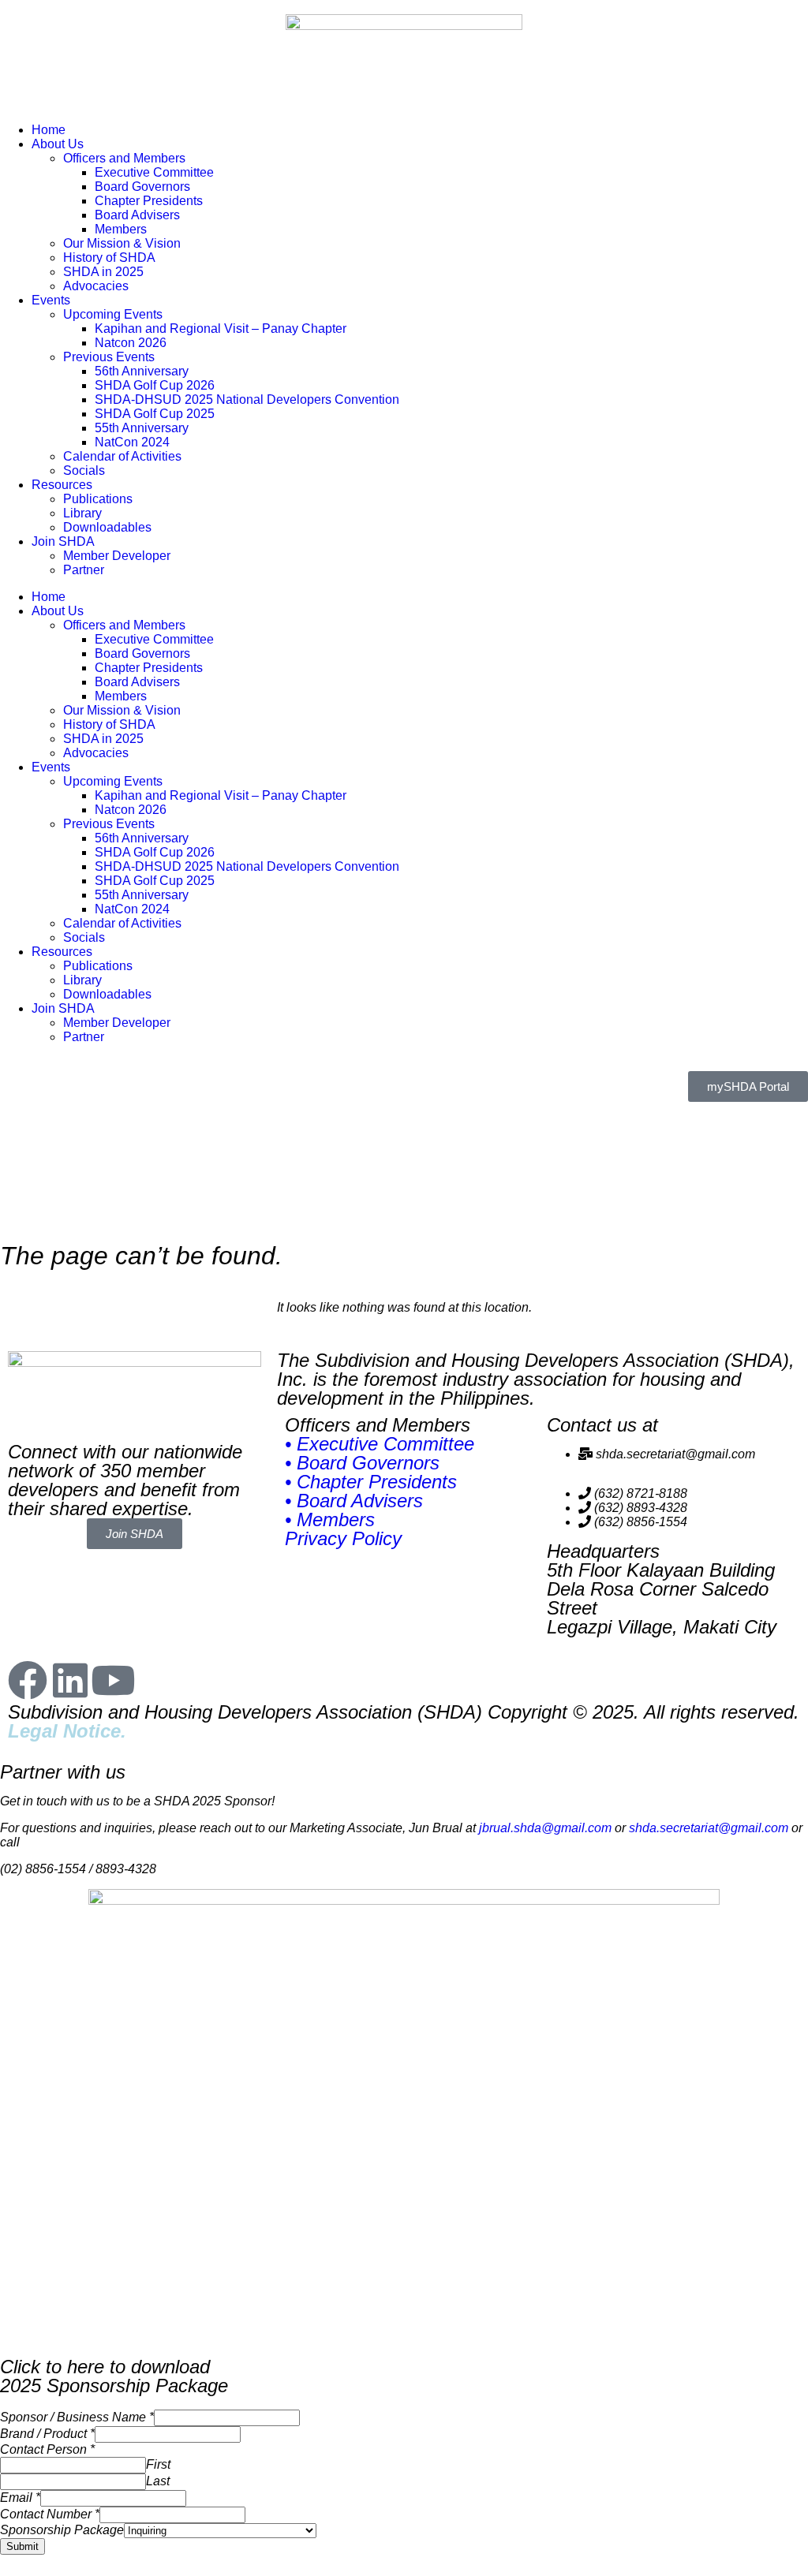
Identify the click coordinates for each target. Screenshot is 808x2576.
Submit (22, 2546)
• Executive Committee (380, 1444)
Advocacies (96, 286)
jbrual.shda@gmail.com (545, 1828)
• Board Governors (362, 1463)
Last (158, 2481)
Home (49, 130)
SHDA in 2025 (103, 272)
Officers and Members (124, 158)
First (158, 2464)
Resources (62, 485)
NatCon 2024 (132, 442)
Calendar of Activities (122, 456)
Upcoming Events (113, 314)
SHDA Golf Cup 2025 (155, 414)
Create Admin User (49, 2568)
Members (121, 229)
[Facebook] (28, 1680)
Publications (98, 499)
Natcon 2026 (131, 343)
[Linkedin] (70, 1680)
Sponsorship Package (62, 2530)
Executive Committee (154, 172)
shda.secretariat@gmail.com (709, 1828)
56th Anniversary (142, 371)
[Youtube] (113, 1680)
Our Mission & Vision (122, 243)
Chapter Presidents (149, 201)
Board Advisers (137, 215)
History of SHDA (109, 258)
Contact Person (47, 2449)
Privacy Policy (343, 1538)
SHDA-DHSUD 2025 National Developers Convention (247, 399)
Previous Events (109, 357)
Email (20, 2498)
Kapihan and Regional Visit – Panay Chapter (221, 329)
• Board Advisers (354, 1501)
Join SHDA (63, 541)
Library (82, 513)
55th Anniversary (142, 428)
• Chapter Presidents (371, 1482)
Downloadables (107, 527)
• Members (330, 1519)
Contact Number (50, 2514)
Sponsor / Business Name (77, 2417)
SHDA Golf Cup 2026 (155, 385)
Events (51, 300)
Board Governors (142, 187)
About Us (58, 144)
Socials (84, 470)
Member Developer (117, 556)
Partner (84, 570)
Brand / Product (47, 2434)
